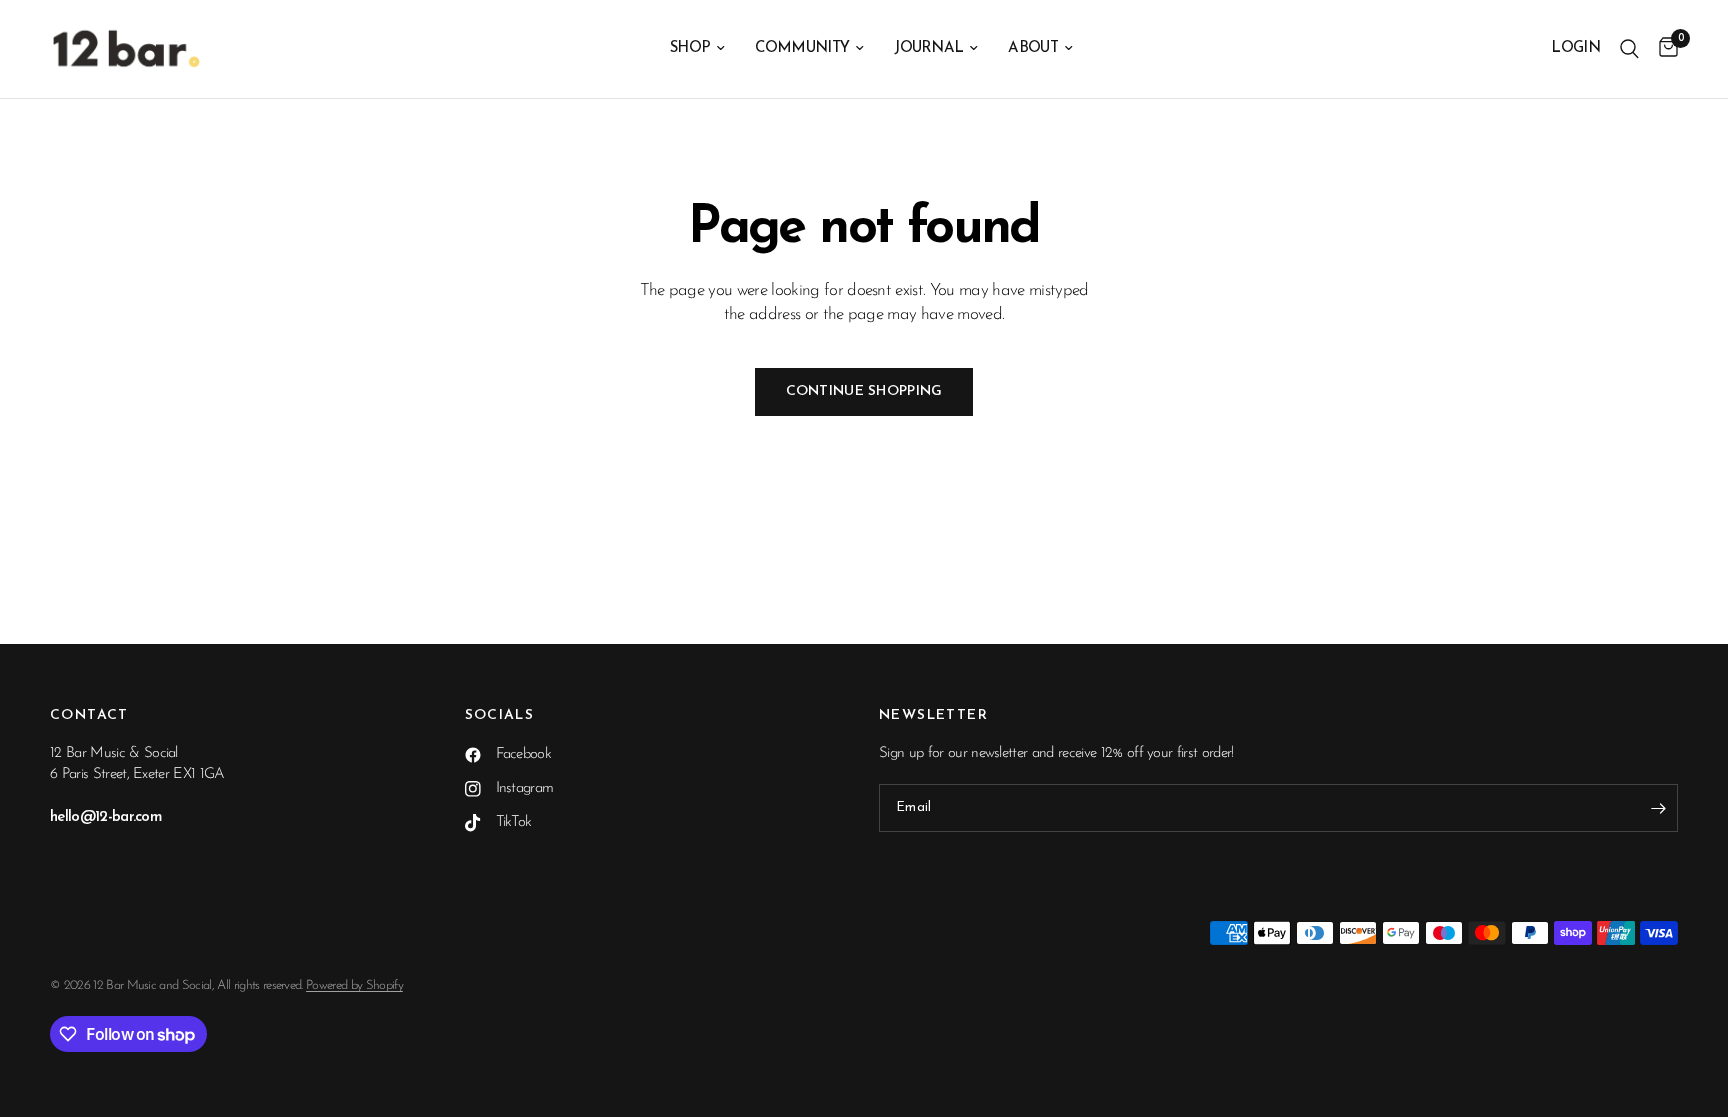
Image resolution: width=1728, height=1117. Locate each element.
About (1033, 48)
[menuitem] (697, 49)
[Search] (1629, 49)
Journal (928, 48)
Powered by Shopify (354, 985)
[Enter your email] (1658, 808)
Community (802, 48)
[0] (1663, 49)
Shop (690, 48)
